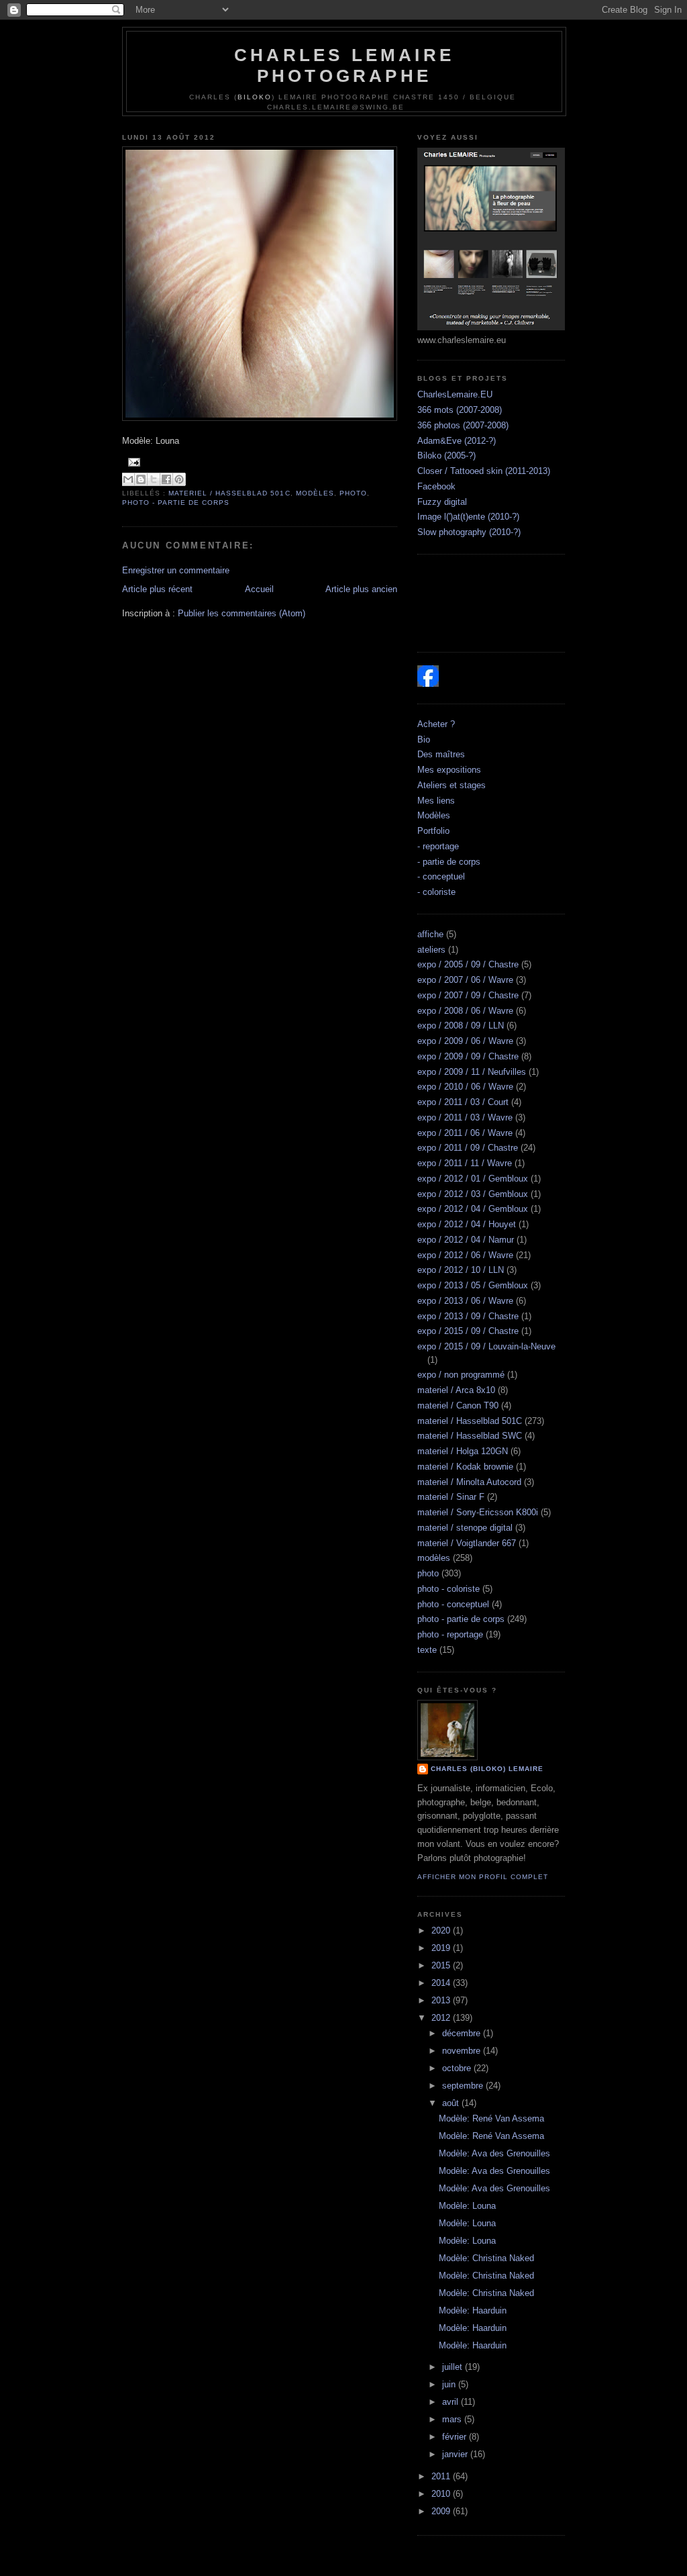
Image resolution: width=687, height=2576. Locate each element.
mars (453, 2419)
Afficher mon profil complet (483, 1877)
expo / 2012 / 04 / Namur (466, 1240)
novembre (463, 2051)
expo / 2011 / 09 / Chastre (468, 1148)
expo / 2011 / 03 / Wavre (465, 1117)
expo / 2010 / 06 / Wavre (465, 1087)
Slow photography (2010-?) (469, 532)
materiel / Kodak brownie (465, 1467)
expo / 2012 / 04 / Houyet (467, 1224)
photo (353, 493)
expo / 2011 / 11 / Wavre (465, 1163)
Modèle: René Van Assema (491, 2118)
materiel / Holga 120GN (463, 1451)
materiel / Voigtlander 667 (467, 1543)
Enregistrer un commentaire (176, 570)
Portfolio (433, 831)
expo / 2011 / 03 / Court (463, 1102)
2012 (442, 2018)
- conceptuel (441, 876)
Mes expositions (449, 770)
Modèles (434, 815)
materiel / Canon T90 (458, 1405)
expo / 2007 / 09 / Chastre (468, 995)
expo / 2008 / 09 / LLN (461, 1025)
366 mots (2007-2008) (460, 410)
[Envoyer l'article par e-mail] (133, 462)
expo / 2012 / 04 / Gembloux (473, 1209)
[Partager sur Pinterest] (179, 479)
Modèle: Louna (467, 2206)
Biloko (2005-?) (446, 456)
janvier (456, 2454)
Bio (424, 740)
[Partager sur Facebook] (166, 479)
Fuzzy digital (442, 502)
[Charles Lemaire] (428, 684)
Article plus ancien (361, 589)
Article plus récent (157, 589)
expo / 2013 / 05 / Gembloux (473, 1285)
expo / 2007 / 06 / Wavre (465, 980)
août (452, 2103)
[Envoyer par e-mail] (128, 479)
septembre (464, 2086)
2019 (442, 1948)
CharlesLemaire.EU (455, 394)
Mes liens (436, 801)
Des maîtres (441, 754)
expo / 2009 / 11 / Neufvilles (472, 1072)
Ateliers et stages (452, 785)
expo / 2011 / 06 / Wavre (465, 1133)
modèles (315, 493)
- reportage (438, 846)
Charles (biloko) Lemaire (487, 1769)
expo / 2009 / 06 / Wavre (465, 1041)
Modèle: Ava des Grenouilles (494, 2153)
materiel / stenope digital (465, 1528)
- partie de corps (449, 862)
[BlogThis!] (141, 479)
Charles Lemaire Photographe (344, 65)
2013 (442, 2000)
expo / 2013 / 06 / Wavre (465, 1301)
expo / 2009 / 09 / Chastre (468, 1056)
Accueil (259, 589)
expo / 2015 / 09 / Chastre (468, 1331)
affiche (430, 934)
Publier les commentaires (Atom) (242, 613)
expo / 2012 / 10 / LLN (461, 1270)
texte (427, 1650)
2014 (442, 1983)
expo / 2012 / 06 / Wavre (465, 1255)
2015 (442, 1965)
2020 (442, 1930)
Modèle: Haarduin (473, 2310)
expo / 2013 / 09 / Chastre (468, 1316)
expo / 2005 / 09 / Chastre (468, 964)
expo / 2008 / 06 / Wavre (465, 1011)
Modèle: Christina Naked (486, 2258)
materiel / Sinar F (451, 1497)
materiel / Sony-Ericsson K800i (478, 1512)
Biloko (255, 97)
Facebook (436, 486)
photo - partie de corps (176, 503)
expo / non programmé (461, 1375)
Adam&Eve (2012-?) (457, 441)
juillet (454, 2367)
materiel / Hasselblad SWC (470, 1436)
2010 (442, 2494)
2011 (442, 2476)
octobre (458, 2068)
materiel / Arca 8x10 (456, 1390)
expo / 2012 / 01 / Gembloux (473, 1179)
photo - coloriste (448, 1589)
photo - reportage (450, 1634)
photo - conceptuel (453, 1604)
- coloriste (436, 892)
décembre (463, 2033)
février (456, 2437)
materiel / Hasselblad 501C (229, 493)
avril (452, 2402)
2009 (442, 2511)
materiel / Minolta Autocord (469, 1482)
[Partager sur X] (154, 479)
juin (450, 2384)
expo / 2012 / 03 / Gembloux (473, 1194)
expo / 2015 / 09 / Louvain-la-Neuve (486, 1346)
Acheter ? (436, 724)
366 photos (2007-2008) (463, 425)
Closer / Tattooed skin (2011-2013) (484, 471)
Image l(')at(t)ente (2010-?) (468, 517)
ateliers (431, 950)
